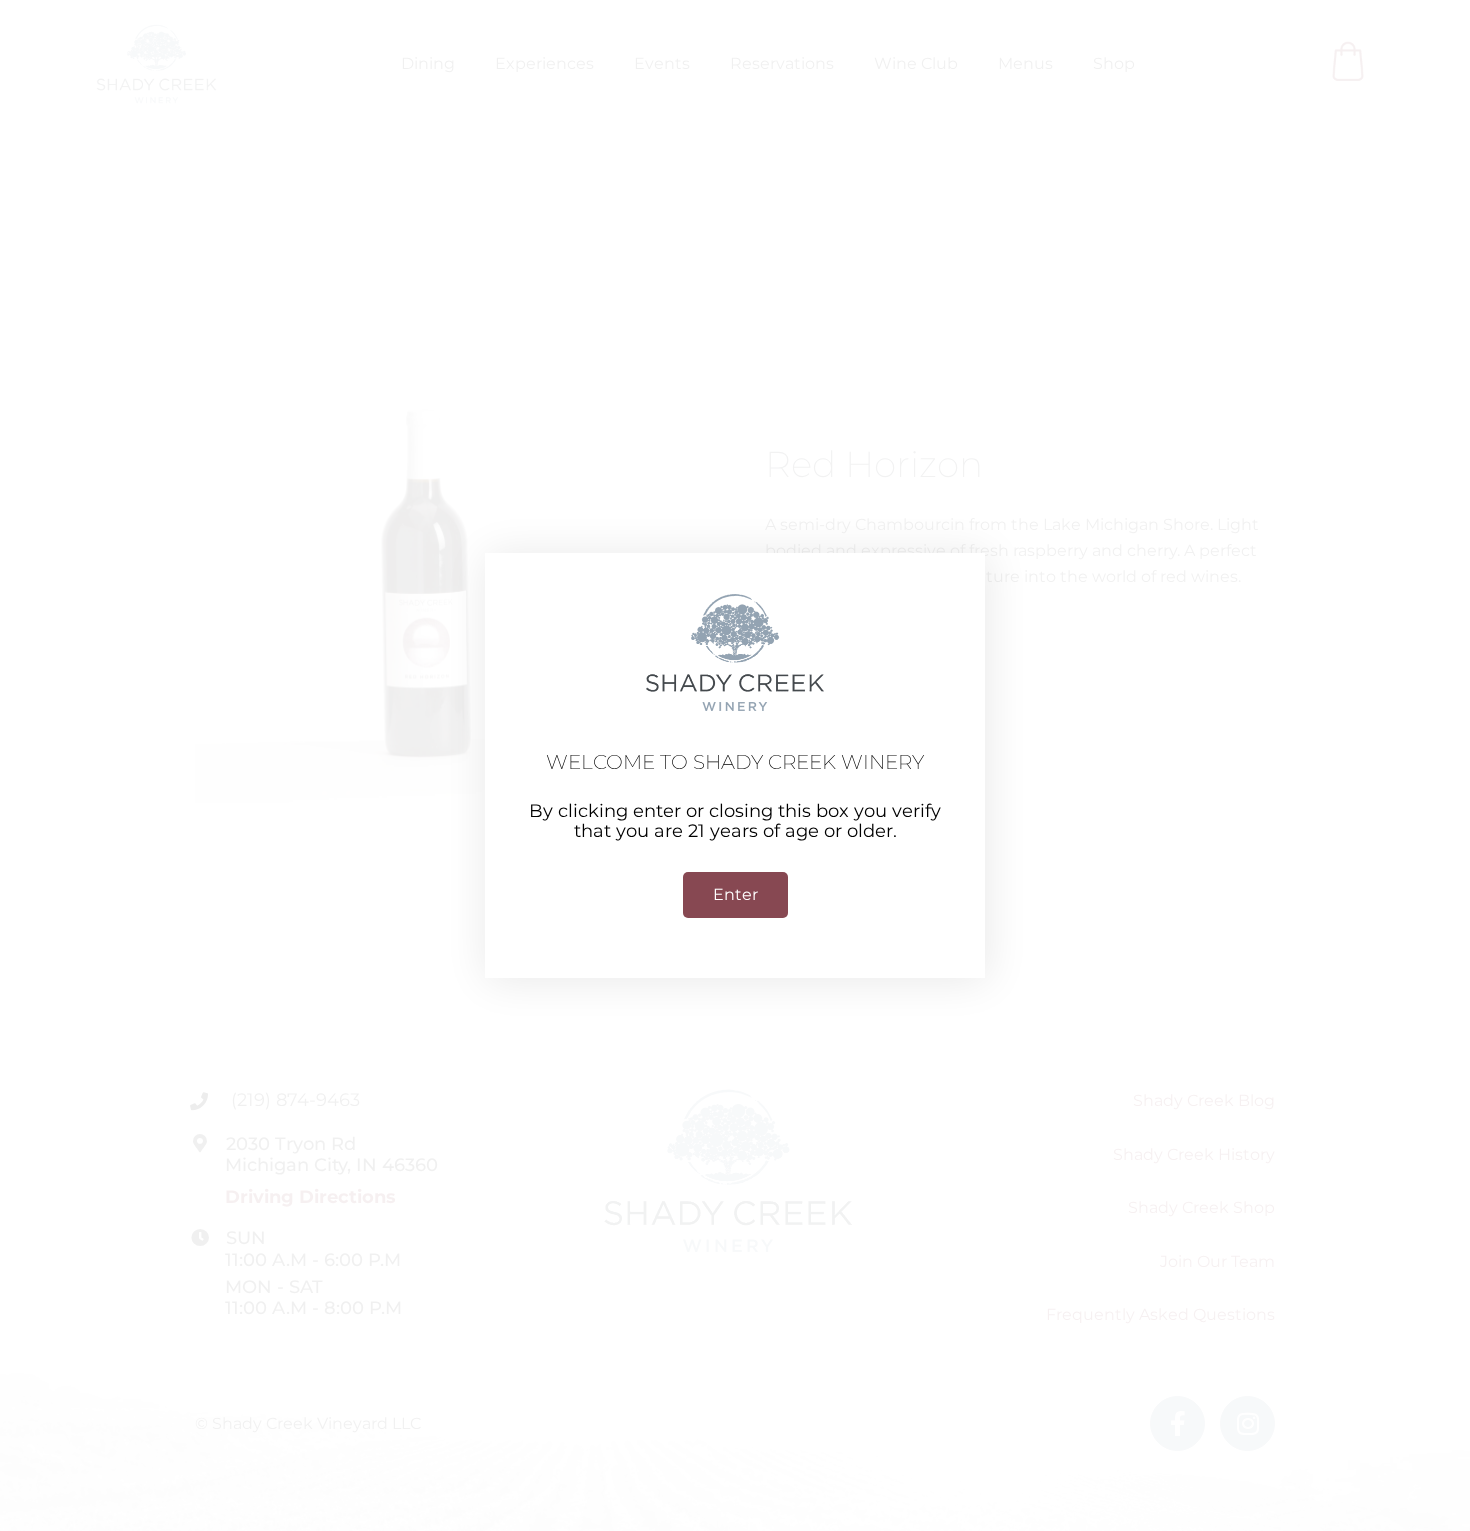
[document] (735, 765)
